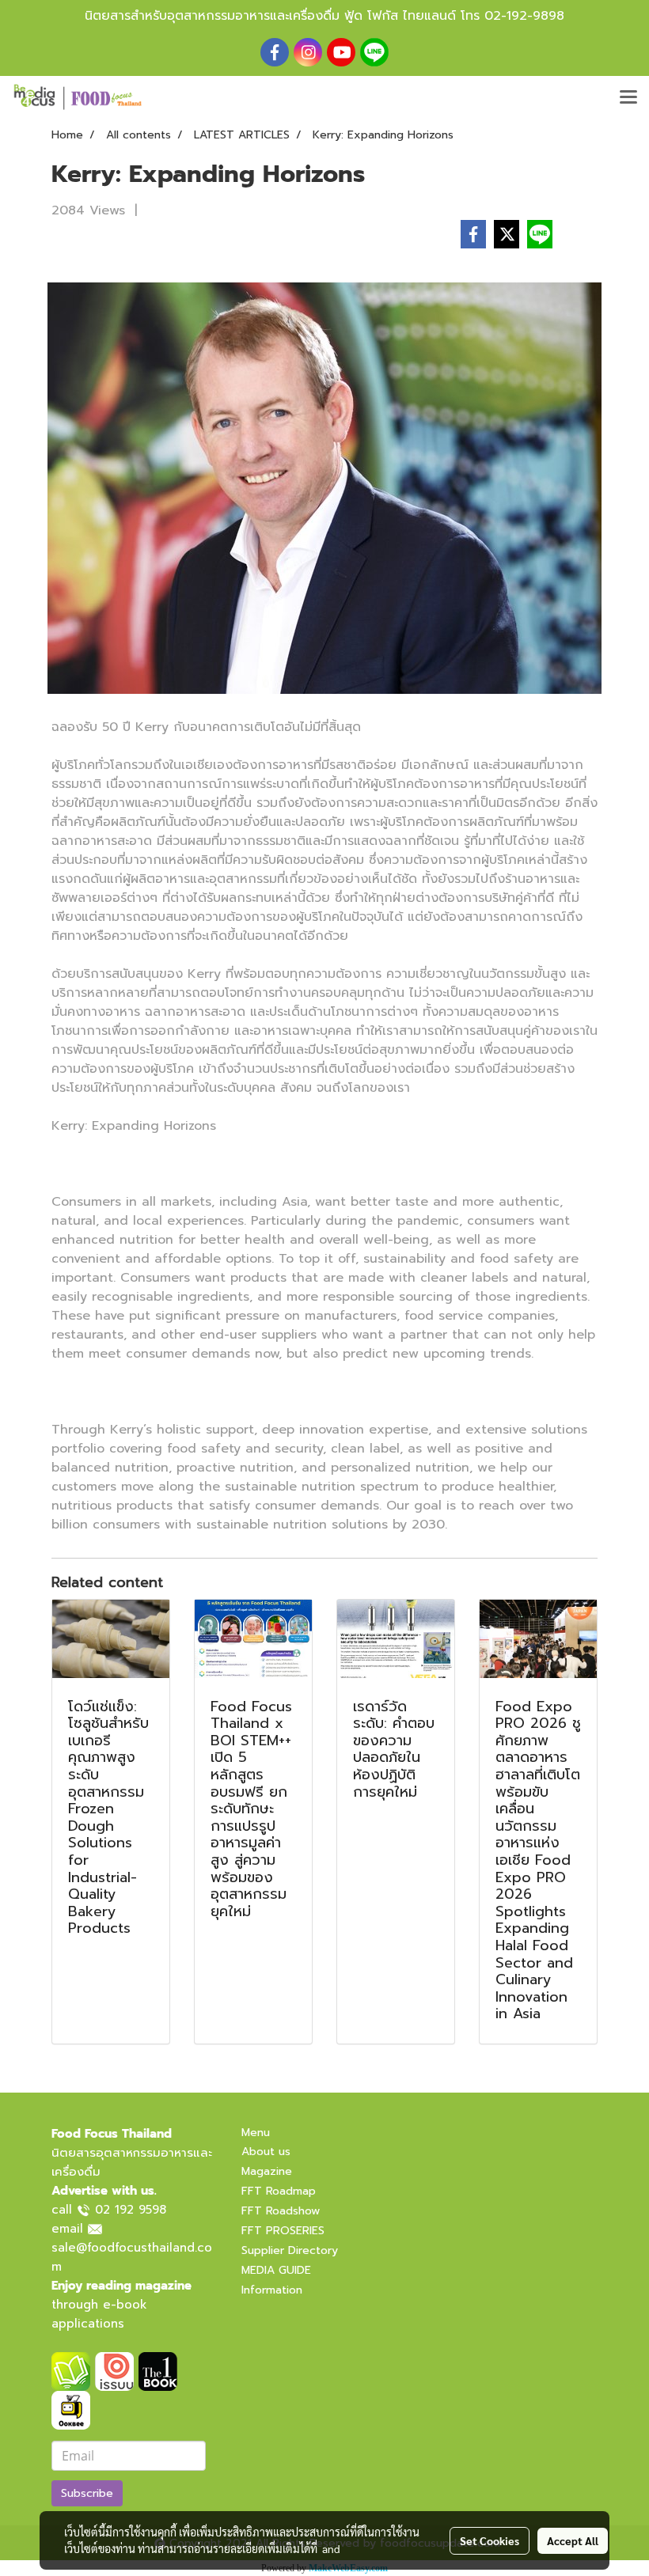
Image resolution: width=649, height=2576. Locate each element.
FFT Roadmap (279, 2191)
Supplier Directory (290, 2250)
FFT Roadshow (281, 2211)
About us (266, 2152)
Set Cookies (490, 2540)
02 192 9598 (131, 2210)
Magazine (267, 2171)
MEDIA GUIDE (276, 2270)
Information (272, 2290)
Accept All (573, 2540)
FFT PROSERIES (283, 2231)
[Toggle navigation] (628, 98)
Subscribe (87, 2493)
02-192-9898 (524, 16)
